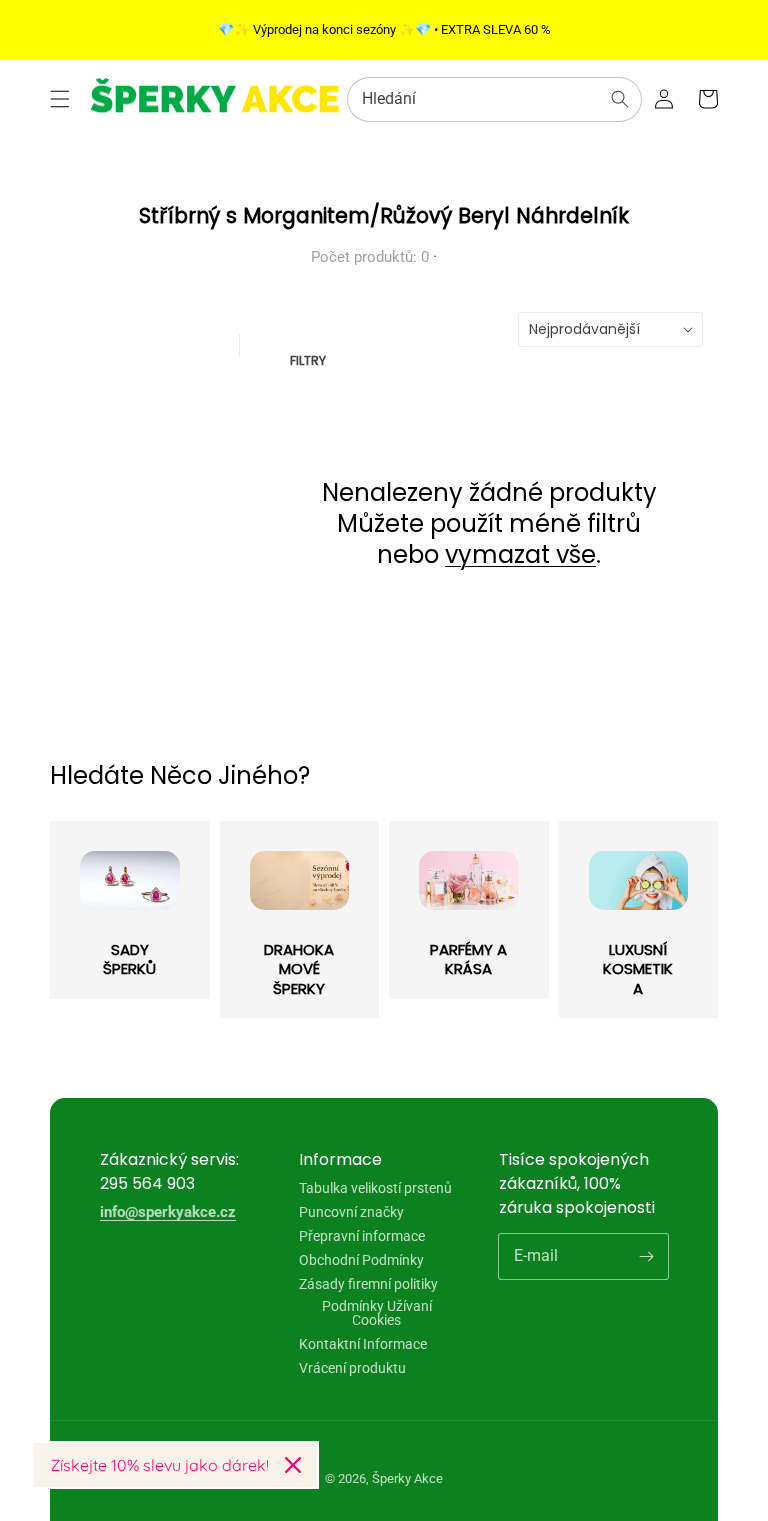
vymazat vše (520, 554)
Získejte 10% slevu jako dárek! (159, 1465)
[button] (60, 99)
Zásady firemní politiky (368, 1284)
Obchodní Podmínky (361, 1260)
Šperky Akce (407, 1478)
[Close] (293, 1465)
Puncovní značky (351, 1212)
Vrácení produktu (352, 1368)
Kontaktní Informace (363, 1344)
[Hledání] (620, 99)
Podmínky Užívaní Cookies (377, 1313)
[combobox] (494, 99)
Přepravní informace (362, 1236)
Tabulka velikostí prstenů (375, 1188)
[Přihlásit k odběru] (646, 1256)
